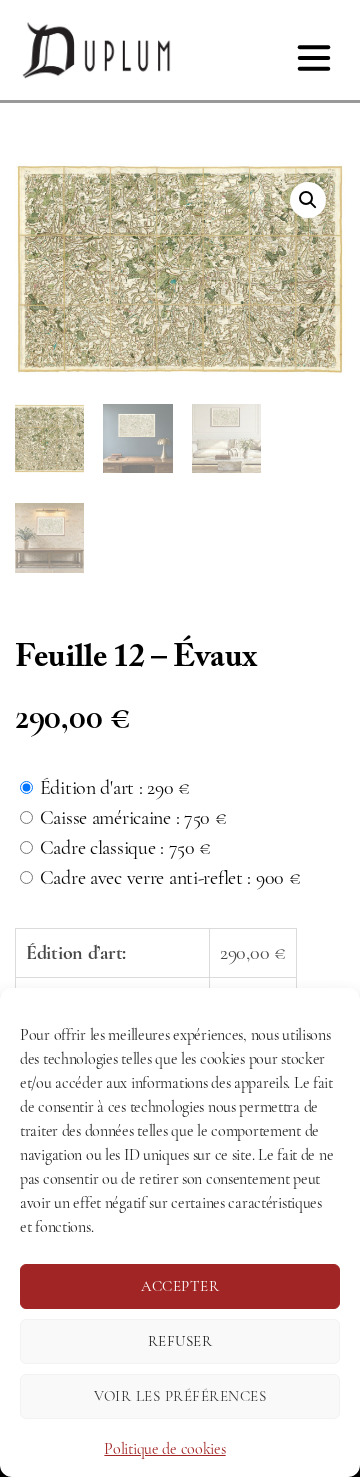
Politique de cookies (164, 1449)
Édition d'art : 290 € (115, 787)
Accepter (180, 1286)
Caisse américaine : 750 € (133, 817)
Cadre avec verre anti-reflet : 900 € (170, 877)
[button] (308, 200)
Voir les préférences (180, 1396)
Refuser (180, 1341)
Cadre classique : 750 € (125, 847)
